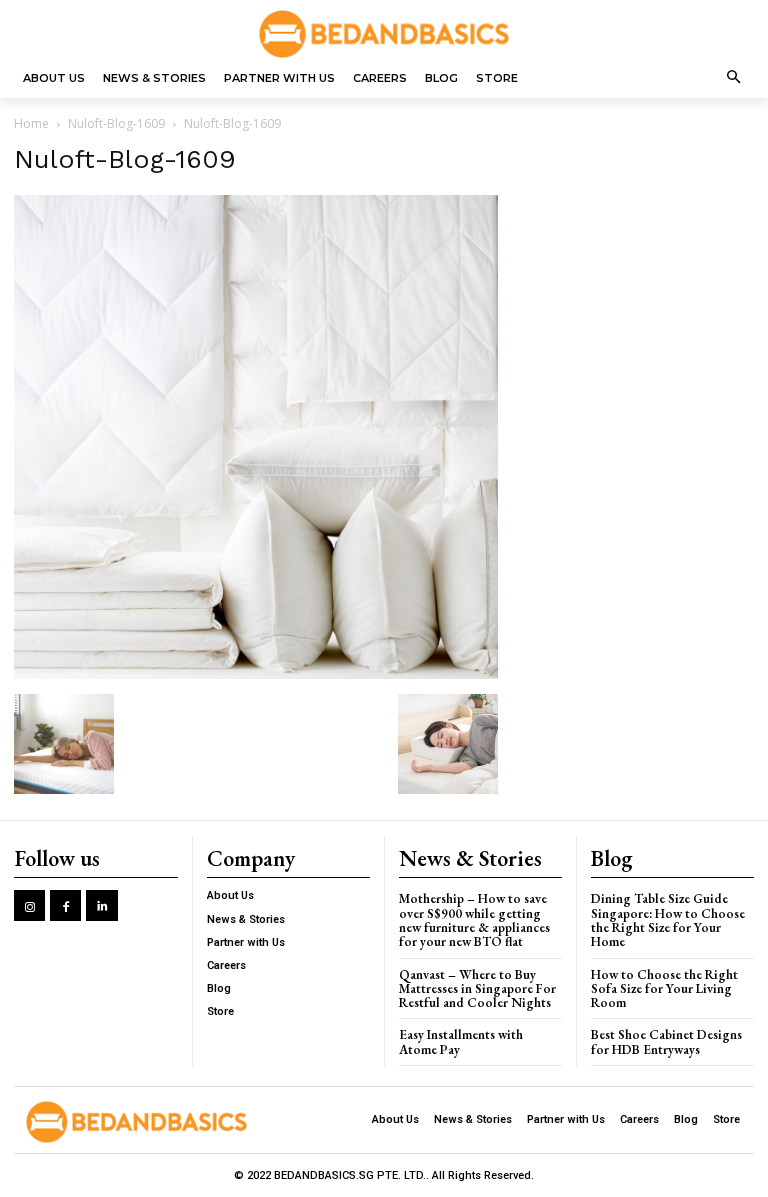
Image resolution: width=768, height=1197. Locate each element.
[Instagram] (29, 905)
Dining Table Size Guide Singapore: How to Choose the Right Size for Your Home (668, 920)
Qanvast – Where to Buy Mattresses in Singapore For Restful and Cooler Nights (477, 989)
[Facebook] (65, 905)
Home (31, 123)
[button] (734, 78)
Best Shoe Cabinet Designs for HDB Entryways (666, 1041)
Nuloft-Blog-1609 (116, 123)
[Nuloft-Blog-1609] (256, 673)
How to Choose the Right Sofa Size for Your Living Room (664, 989)
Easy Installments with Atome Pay (461, 1041)
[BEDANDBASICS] (384, 34)
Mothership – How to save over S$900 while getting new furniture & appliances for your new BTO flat (474, 920)
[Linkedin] (101, 905)
